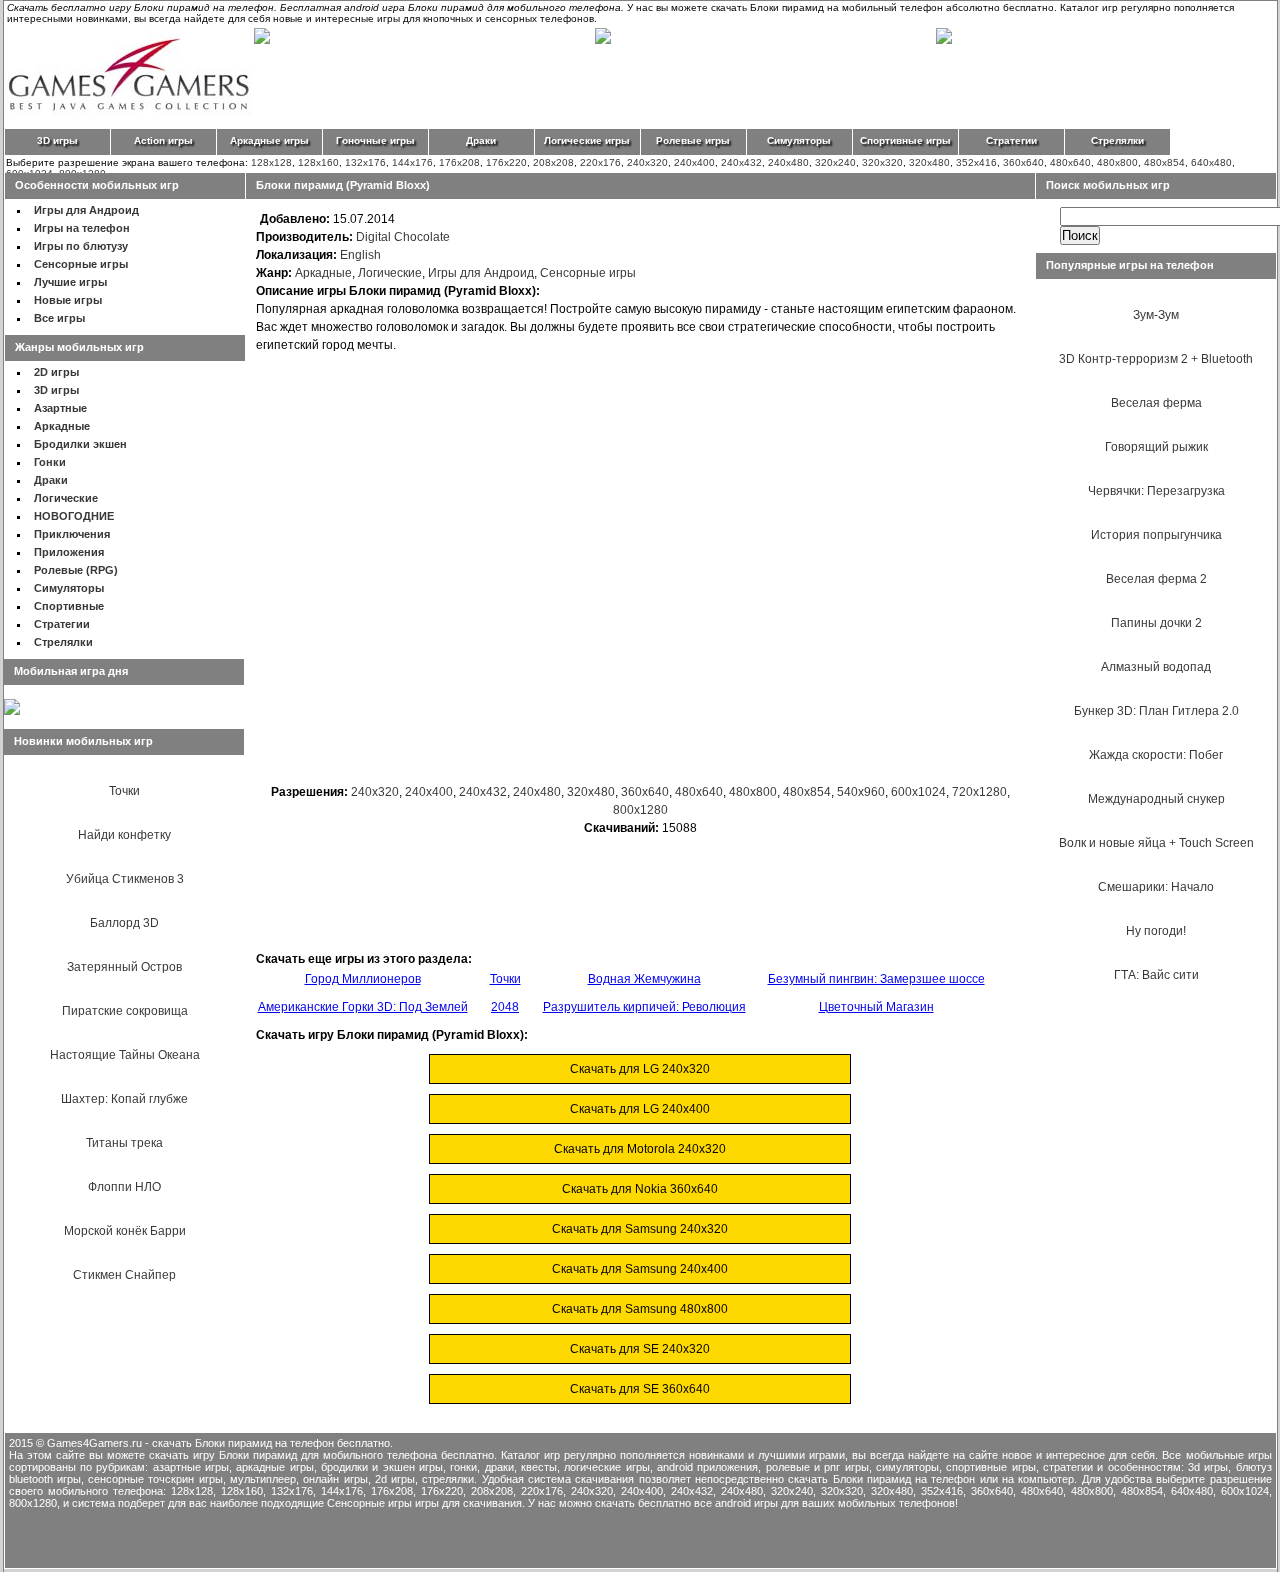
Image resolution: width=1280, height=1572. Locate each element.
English (360, 255)
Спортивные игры (905, 140)
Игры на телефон (82, 228)
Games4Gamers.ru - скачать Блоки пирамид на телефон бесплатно (218, 1443)
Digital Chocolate (403, 237)
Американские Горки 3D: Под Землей (363, 1007)
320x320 (882, 162)
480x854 (1164, 162)
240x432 (741, 162)
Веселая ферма (1156, 403)
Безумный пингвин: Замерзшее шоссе (876, 979)
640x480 (1211, 162)
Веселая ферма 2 (1156, 579)
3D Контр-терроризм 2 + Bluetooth (1156, 359)
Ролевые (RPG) (76, 570)
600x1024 (918, 792)
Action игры (163, 140)
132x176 (365, 162)
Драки (481, 140)
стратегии (1068, 1467)
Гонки (50, 462)
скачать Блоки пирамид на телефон (881, 1479)
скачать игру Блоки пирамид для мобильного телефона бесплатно (321, 1455)
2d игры (395, 1479)
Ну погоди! (1156, 931)
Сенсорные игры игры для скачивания (424, 1503)
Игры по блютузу (81, 246)
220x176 (600, 162)
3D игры (57, 140)
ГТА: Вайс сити (1156, 975)
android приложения (707, 1467)
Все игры (59, 318)
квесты (539, 1467)
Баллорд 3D (124, 923)
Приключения (72, 534)
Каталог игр (530, 1455)
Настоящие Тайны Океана (125, 1055)
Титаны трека (124, 1143)
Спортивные (69, 606)
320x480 (929, 162)
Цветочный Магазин (876, 1007)
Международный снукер (1156, 799)
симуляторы (907, 1467)
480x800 (1117, 162)
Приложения (69, 552)
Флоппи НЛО (124, 1187)
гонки (463, 1467)
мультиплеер (263, 1479)
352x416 (976, 162)
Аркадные (62, 426)
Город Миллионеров (363, 979)
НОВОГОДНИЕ (74, 516)
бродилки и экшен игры (382, 1467)
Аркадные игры (269, 140)
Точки (124, 791)
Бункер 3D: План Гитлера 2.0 (1156, 711)
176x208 (459, 162)
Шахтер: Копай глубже (124, 1099)
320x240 (835, 162)
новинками (716, 1455)
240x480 (788, 162)
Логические (66, 498)
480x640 (1070, 162)
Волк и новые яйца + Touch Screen (1156, 843)
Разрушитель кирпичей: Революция (644, 1007)
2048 (505, 1007)
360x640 (1023, 162)
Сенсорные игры (81, 264)
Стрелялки (1117, 140)
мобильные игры (1229, 1455)
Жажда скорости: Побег (1156, 755)
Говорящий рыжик (1156, 447)
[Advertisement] (640, 620)
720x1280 (979, 792)
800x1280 (640, 810)
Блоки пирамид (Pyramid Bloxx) (343, 185)
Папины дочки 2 (1156, 623)
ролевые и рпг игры (817, 1467)
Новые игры (68, 300)
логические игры (606, 1467)
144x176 (412, 162)
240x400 (694, 162)
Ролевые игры (693, 140)
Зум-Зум (1156, 315)
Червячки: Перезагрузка (1156, 491)
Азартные (60, 408)
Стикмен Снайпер (124, 1275)
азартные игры (191, 1467)
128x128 (271, 162)
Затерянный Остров (124, 967)
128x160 (318, 162)
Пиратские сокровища (125, 1011)
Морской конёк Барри (125, 1231)
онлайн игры (335, 1479)
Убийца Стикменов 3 (125, 879)
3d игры (1208, 1467)
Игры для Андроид (86, 210)
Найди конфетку (124, 835)
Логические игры (587, 140)
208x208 (553, 162)
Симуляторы (799, 140)
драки (499, 1467)
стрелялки (448, 1479)
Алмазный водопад (1156, 667)
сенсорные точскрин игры (155, 1479)
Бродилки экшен (80, 444)
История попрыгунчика (1156, 535)
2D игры (56, 372)
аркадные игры (274, 1467)
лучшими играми (801, 1455)
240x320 (647, 162)
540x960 (861, 792)
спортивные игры (990, 1467)
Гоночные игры (375, 140)
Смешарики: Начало (1156, 887)
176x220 (506, 162)
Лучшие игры (70, 282)
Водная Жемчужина (644, 979)
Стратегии (1011, 140)
